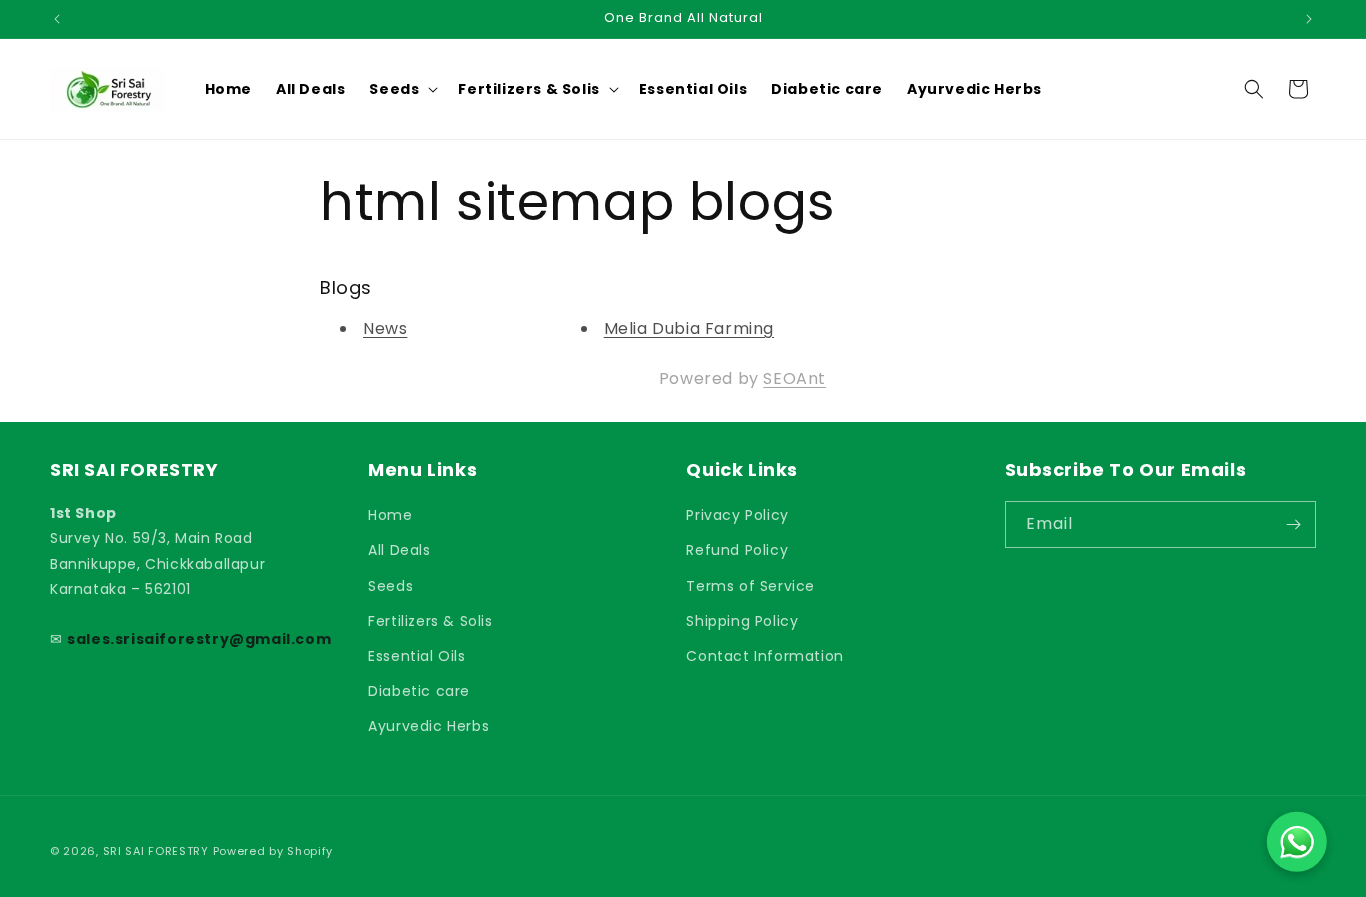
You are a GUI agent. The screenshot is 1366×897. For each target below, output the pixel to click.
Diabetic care (419, 691)
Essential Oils (416, 656)
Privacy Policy (737, 515)
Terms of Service (750, 586)
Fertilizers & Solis (430, 621)
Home (390, 515)
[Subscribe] (1293, 524)
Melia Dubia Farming (689, 328)
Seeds (390, 586)
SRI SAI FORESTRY (156, 851)
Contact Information (764, 656)
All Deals (399, 550)
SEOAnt (794, 378)
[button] (401, 89)
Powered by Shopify (273, 851)
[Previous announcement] (57, 19)
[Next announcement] (1309, 19)
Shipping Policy (742, 621)
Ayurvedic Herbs (428, 726)
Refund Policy (737, 550)
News (385, 328)
